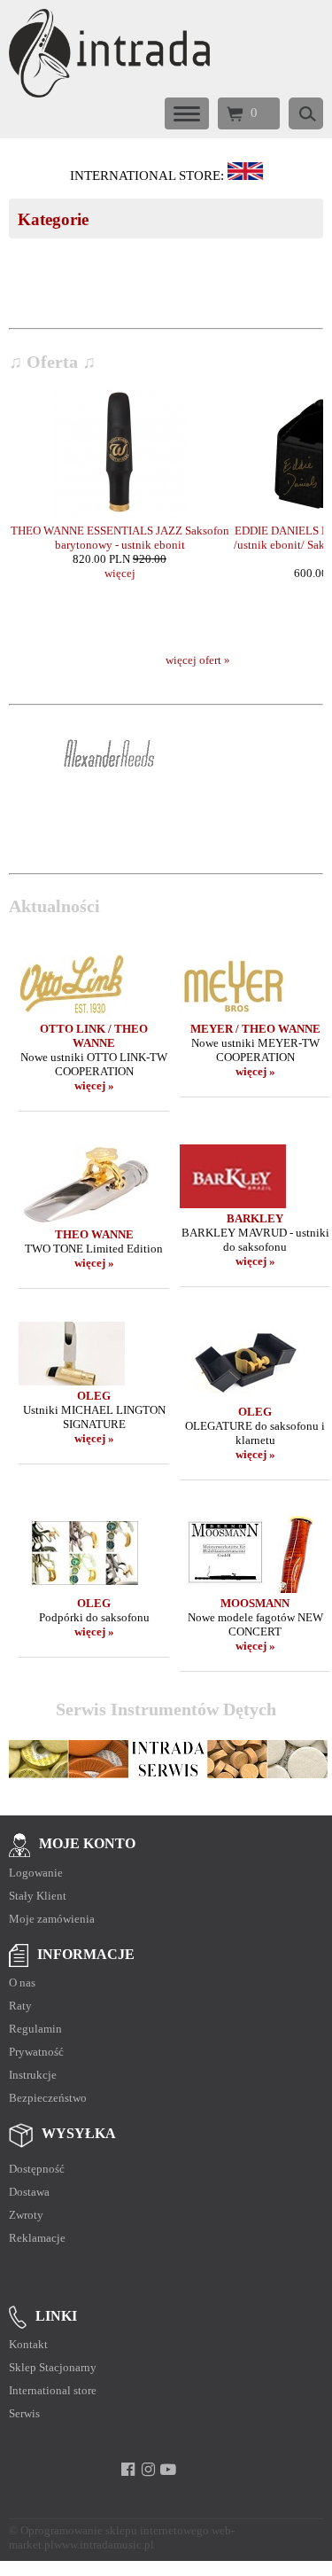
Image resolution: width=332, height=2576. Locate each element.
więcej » (94, 1085)
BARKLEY (255, 1218)
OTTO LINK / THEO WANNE (94, 1036)
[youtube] (169, 2470)
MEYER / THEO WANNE (255, 1029)
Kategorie (53, 219)
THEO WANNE (94, 1234)
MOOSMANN (255, 1603)
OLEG (94, 1396)
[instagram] (148, 2470)
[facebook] (128, 2470)
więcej (120, 573)
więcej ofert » (198, 660)
